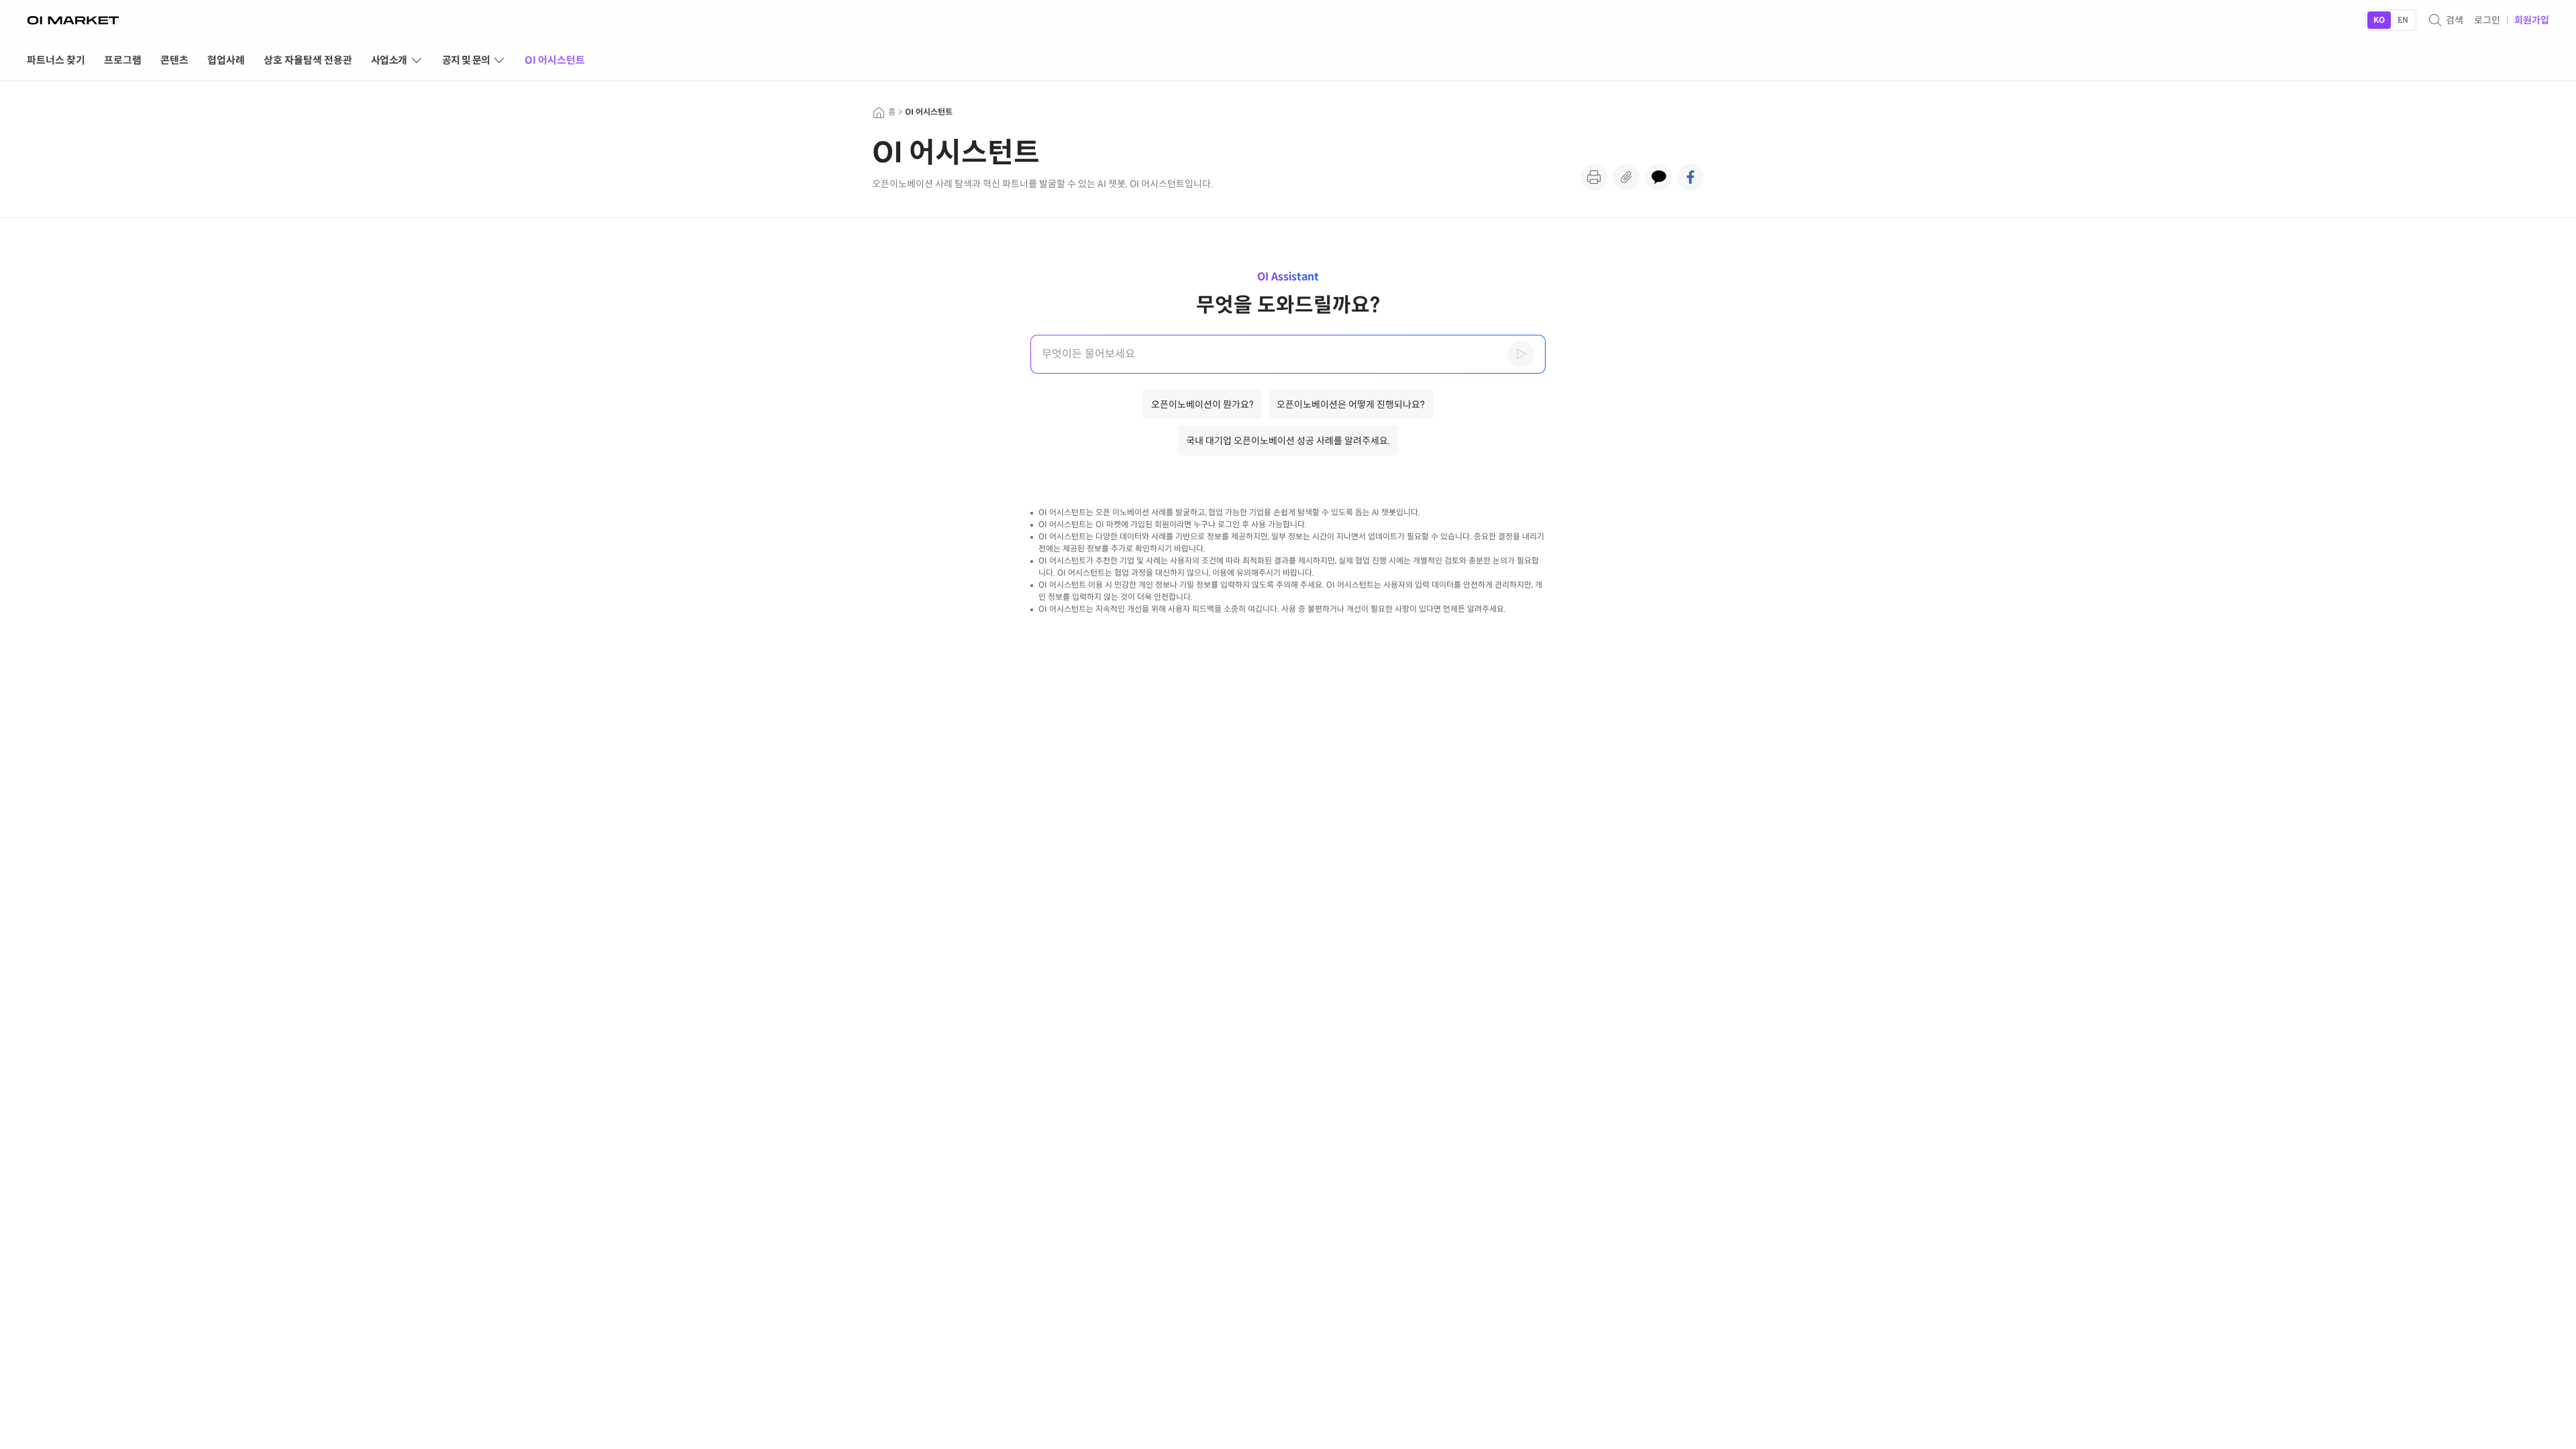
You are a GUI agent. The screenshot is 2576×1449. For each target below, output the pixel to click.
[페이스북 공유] (1690, 177)
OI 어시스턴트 (929, 112)
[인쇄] (1594, 177)
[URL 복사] (1626, 177)
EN (2403, 20)
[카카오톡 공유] (1658, 177)
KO (2379, 20)
